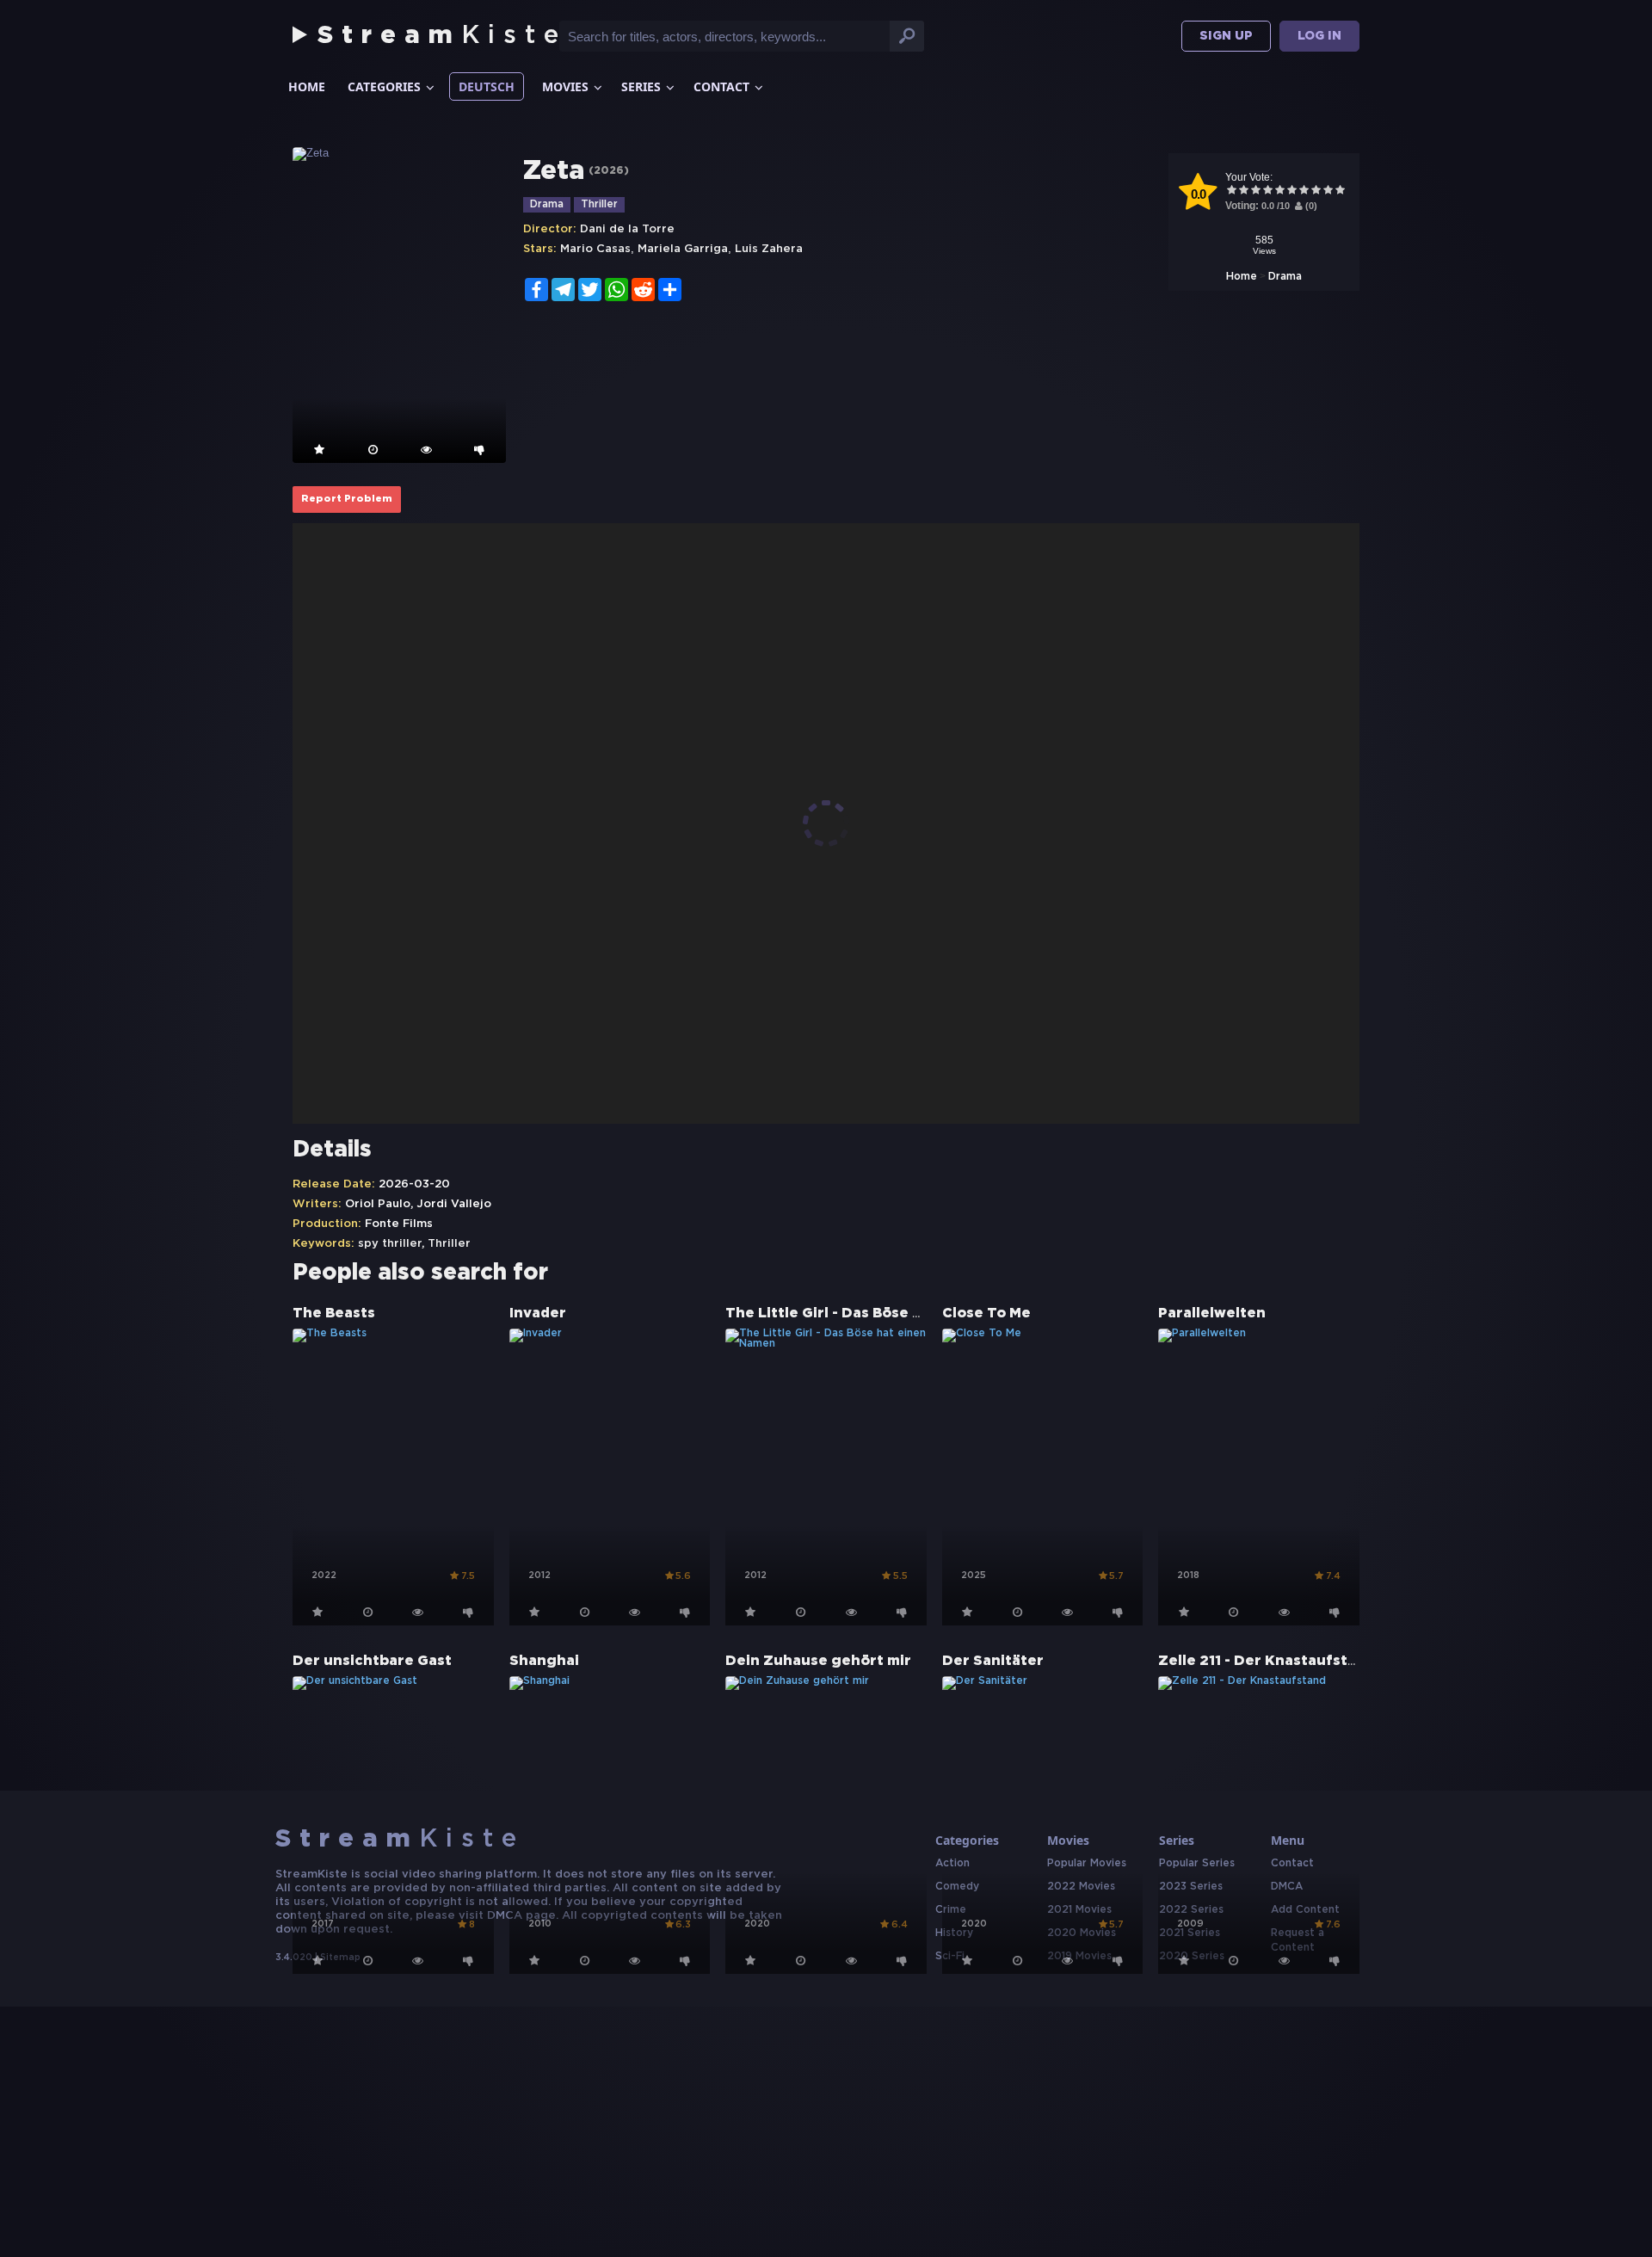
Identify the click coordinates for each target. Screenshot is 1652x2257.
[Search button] (907, 36)
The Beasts (334, 1313)
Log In (1319, 36)
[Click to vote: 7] (1304, 191)
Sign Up (1226, 36)
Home (307, 86)
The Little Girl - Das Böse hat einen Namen (881, 1313)
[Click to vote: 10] (1340, 191)
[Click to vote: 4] (1267, 191)
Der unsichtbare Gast (372, 1661)
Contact (721, 86)
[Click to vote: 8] (1316, 191)
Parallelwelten (1212, 1313)
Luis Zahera (769, 249)
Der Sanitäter (993, 1661)
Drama (1285, 277)
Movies (565, 86)
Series (641, 86)
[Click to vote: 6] (1291, 191)
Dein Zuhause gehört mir (818, 1661)
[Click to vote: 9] (1328, 191)
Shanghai (544, 1661)
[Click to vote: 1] (1231, 191)
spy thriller (390, 1244)
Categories (384, 86)
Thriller (599, 204)
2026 (609, 171)
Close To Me (986, 1313)
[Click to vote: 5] (1279, 191)
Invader (538, 1313)
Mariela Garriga (683, 249)
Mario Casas (595, 249)
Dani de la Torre (627, 229)
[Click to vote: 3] (1255, 191)
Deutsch (487, 86)
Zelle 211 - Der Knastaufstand (1267, 1661)
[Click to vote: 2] (1243, 191)
